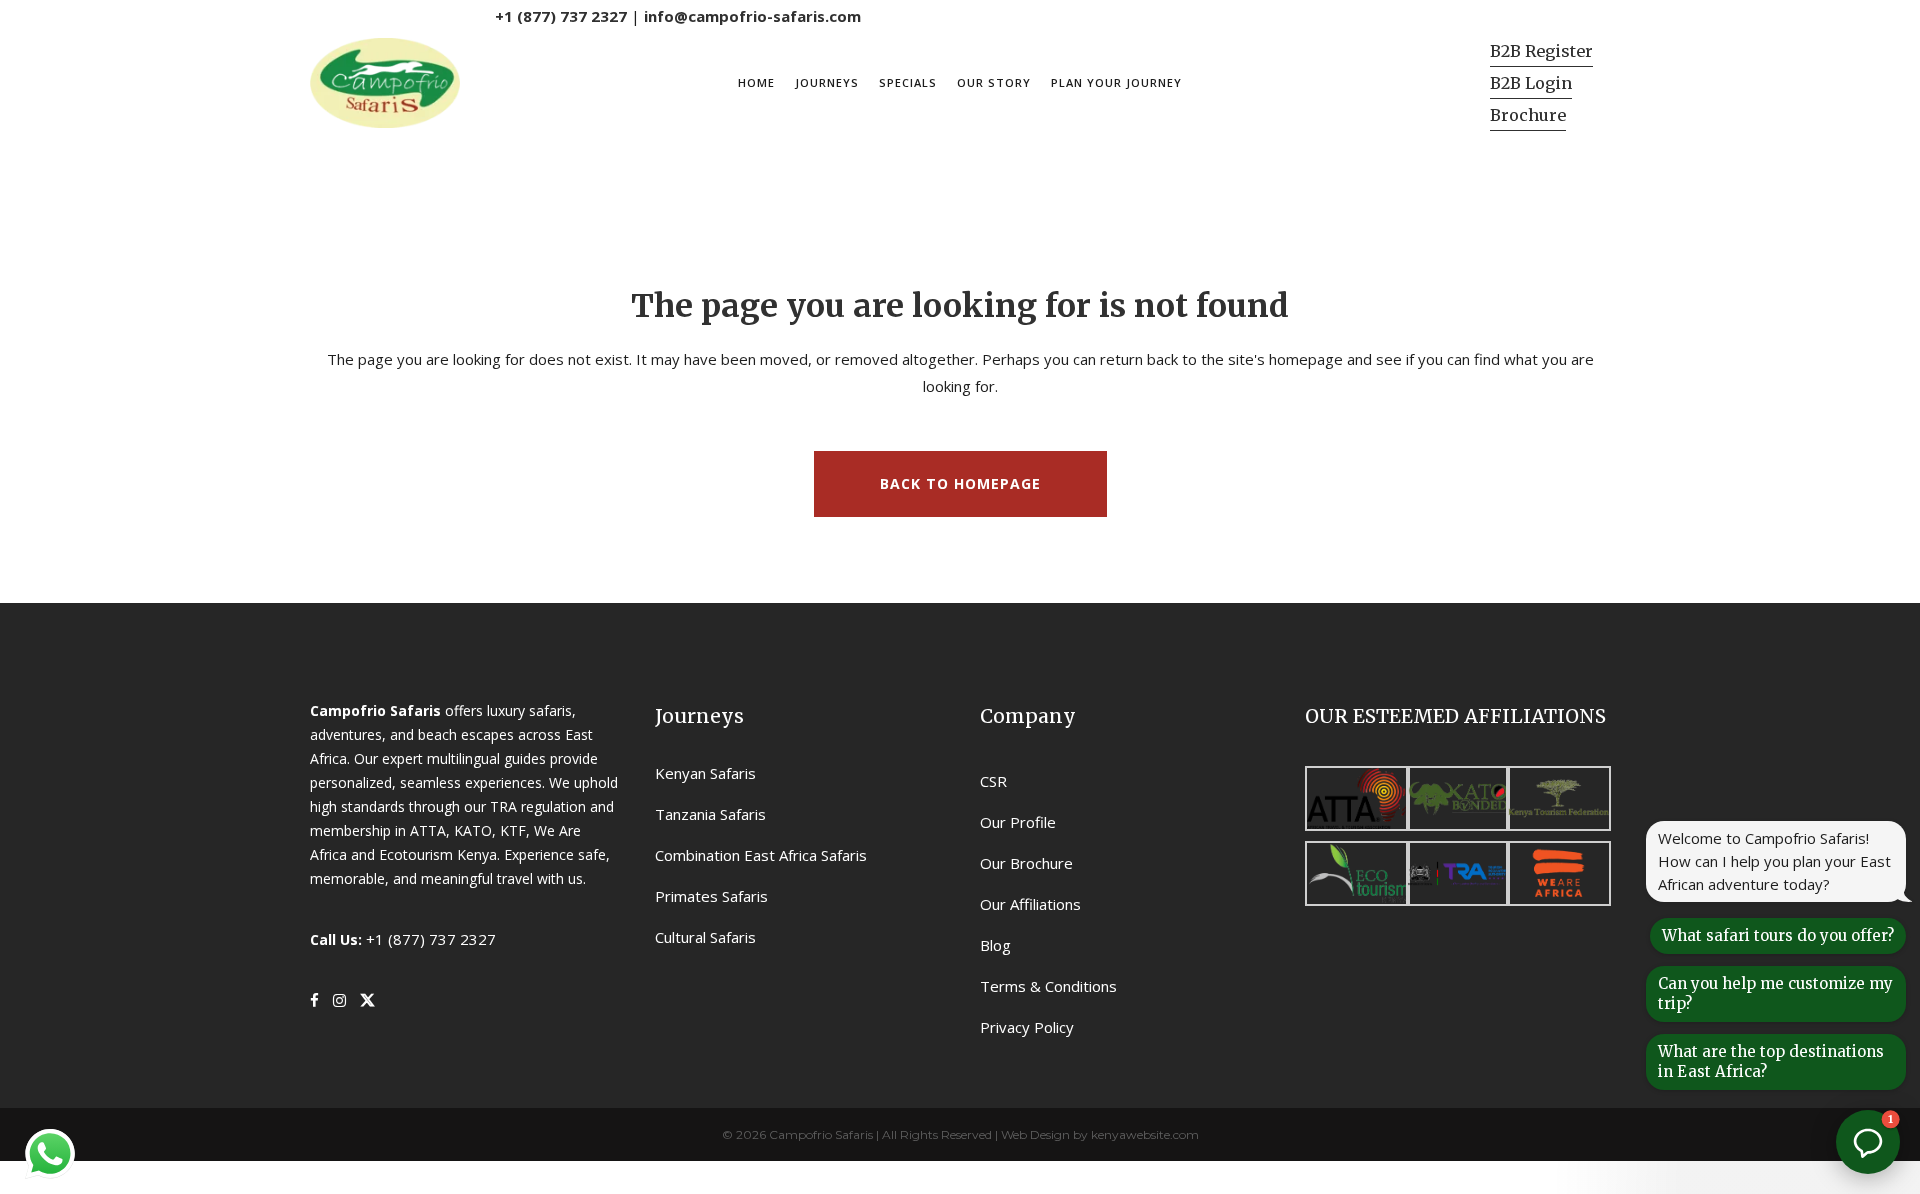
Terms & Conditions (1048, 986)
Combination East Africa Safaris (761, 855)
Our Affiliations (1030, 904)
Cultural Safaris (705, 937)
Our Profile (1018, 822)
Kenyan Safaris (705, 773)
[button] (1868, 1142)
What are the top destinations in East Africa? (1771, 1061)
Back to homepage (960, 483)
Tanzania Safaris (710, 814)
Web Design (1035, 1134)
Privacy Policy (1027, 1027)
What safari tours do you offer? (1778, 935)
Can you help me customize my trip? (1775, 993)
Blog (995, 945)
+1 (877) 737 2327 (561, 16)
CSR (993, 781)
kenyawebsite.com (1145, 1134)
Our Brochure (1026, 863)
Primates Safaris (711, 896)
